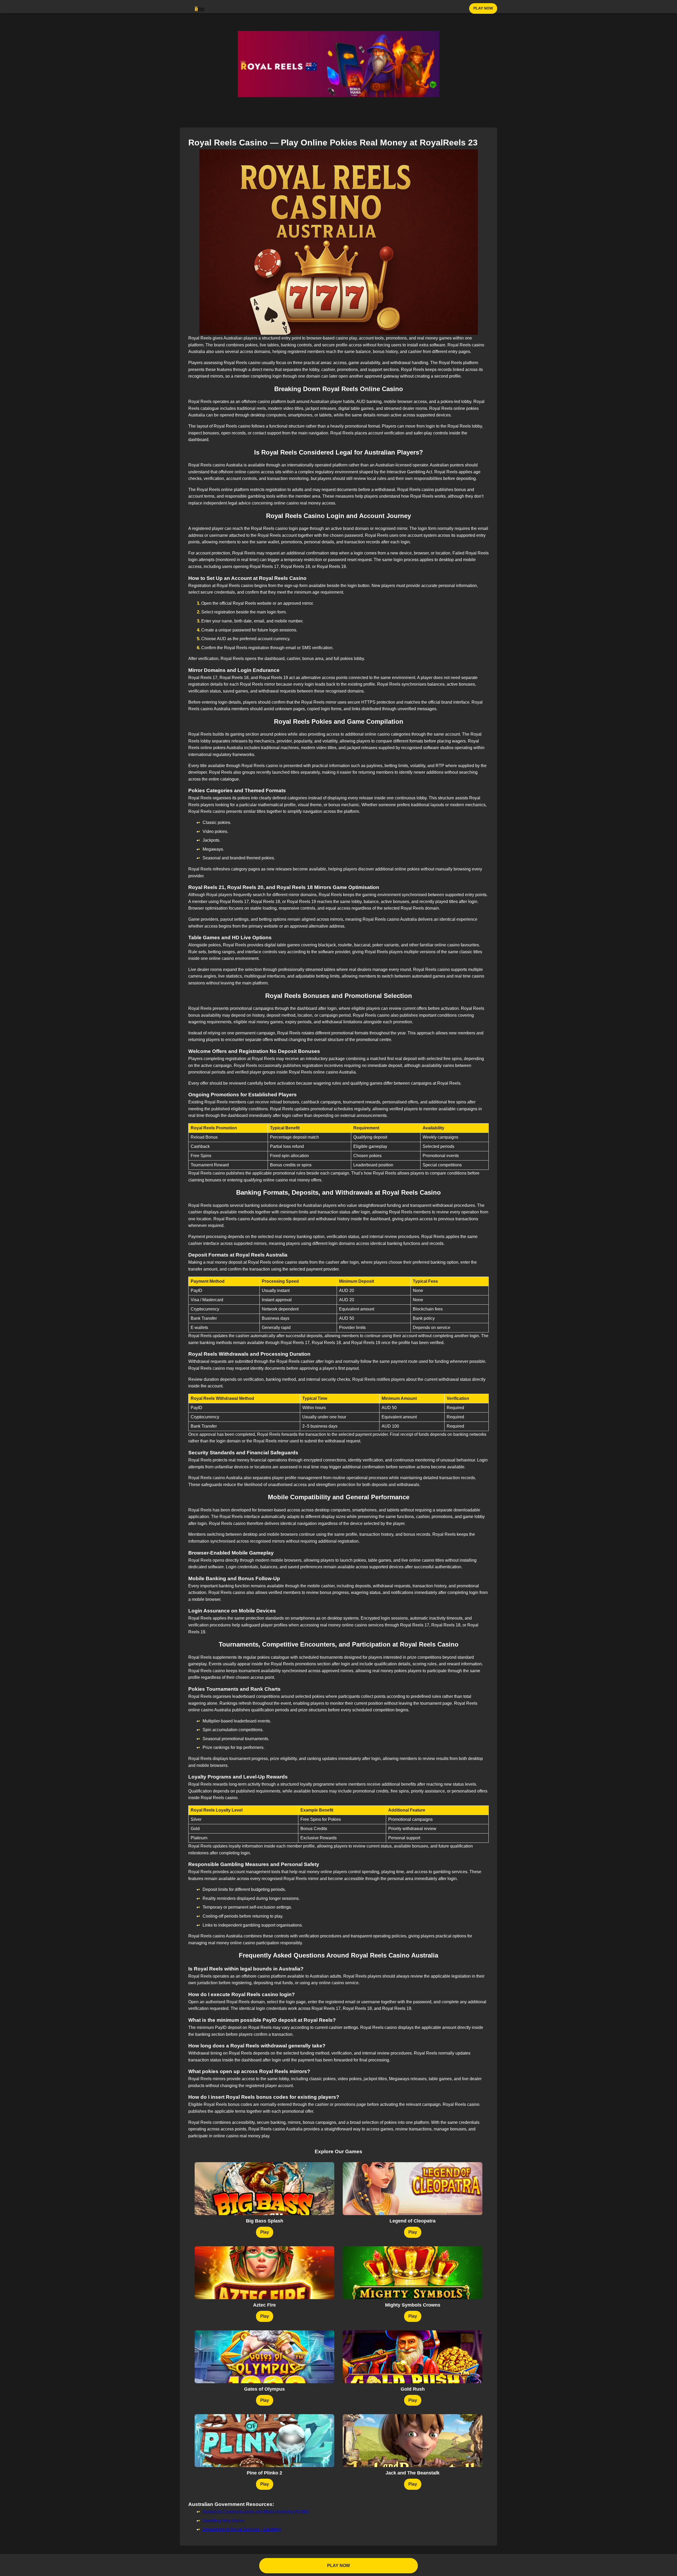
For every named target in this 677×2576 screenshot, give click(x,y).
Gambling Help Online (223, 2521)
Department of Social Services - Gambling (242, 2529)
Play (265, 2232)
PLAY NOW (483, 8)
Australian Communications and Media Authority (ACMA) (256, 2512)
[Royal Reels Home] (200, 8)
